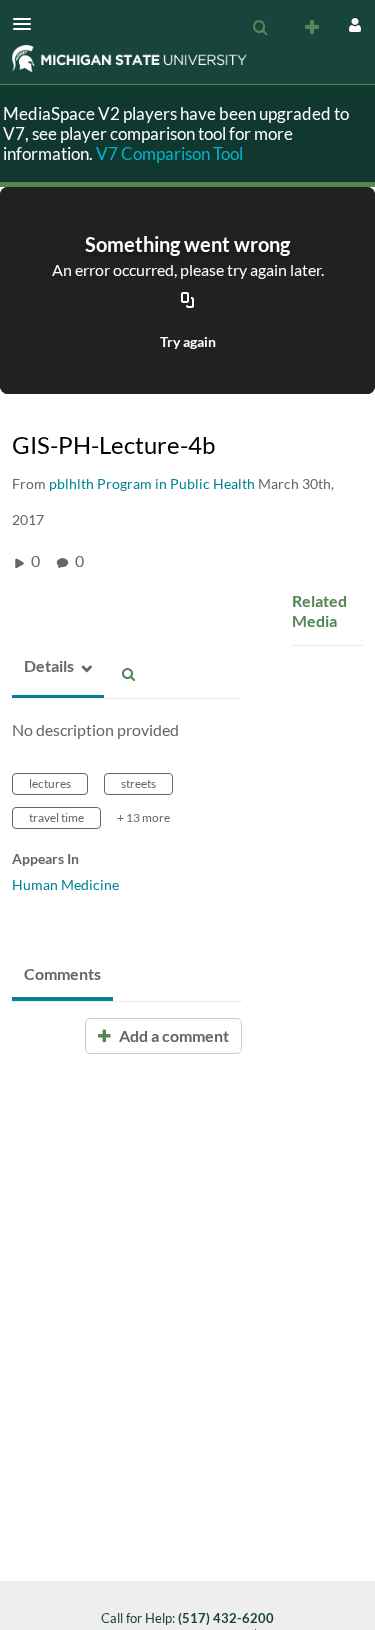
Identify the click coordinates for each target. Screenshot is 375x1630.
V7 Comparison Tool (169, 153)
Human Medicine (65, 884)
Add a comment (172, 1035)
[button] (28, 24)
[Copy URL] (188, 301)
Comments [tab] (62, 973)
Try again (188, 341)
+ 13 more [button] (143, 817)
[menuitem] (260, 28)
